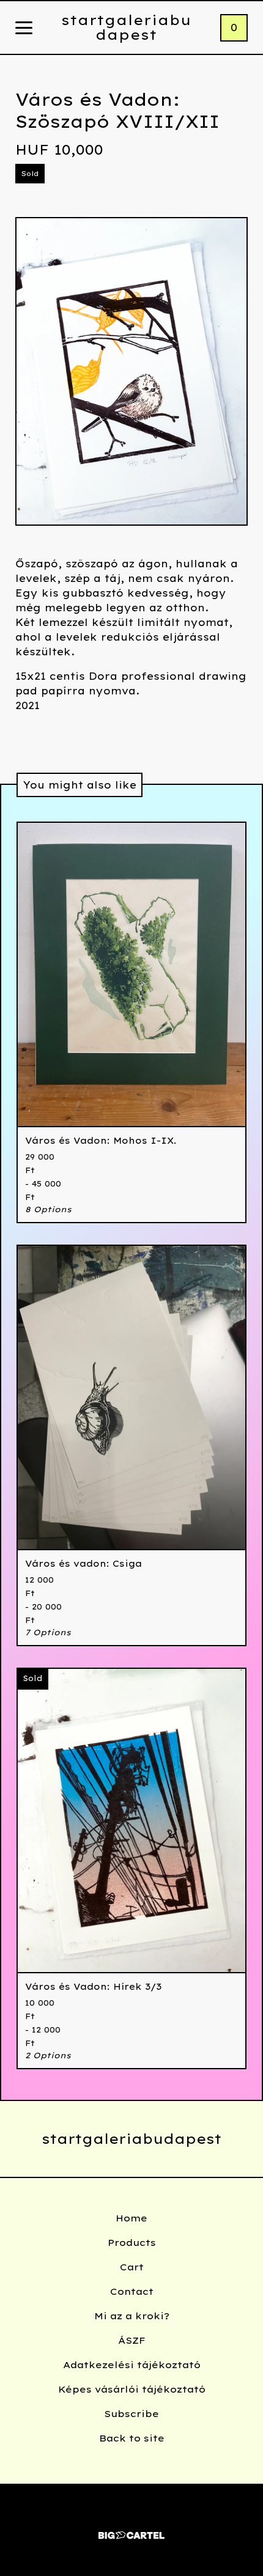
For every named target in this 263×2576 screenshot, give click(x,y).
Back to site (132, 2438)
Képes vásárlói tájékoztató (132, 2389)
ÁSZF (132, 2340)
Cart (132, 2267)
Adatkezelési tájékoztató (132, 2365)
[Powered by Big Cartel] (131, 2530)
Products (132, 2243)
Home (131, 2218)
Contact (132, 2291)
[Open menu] (24, 29)
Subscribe (131, 2414)
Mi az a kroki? (132, 2316)
